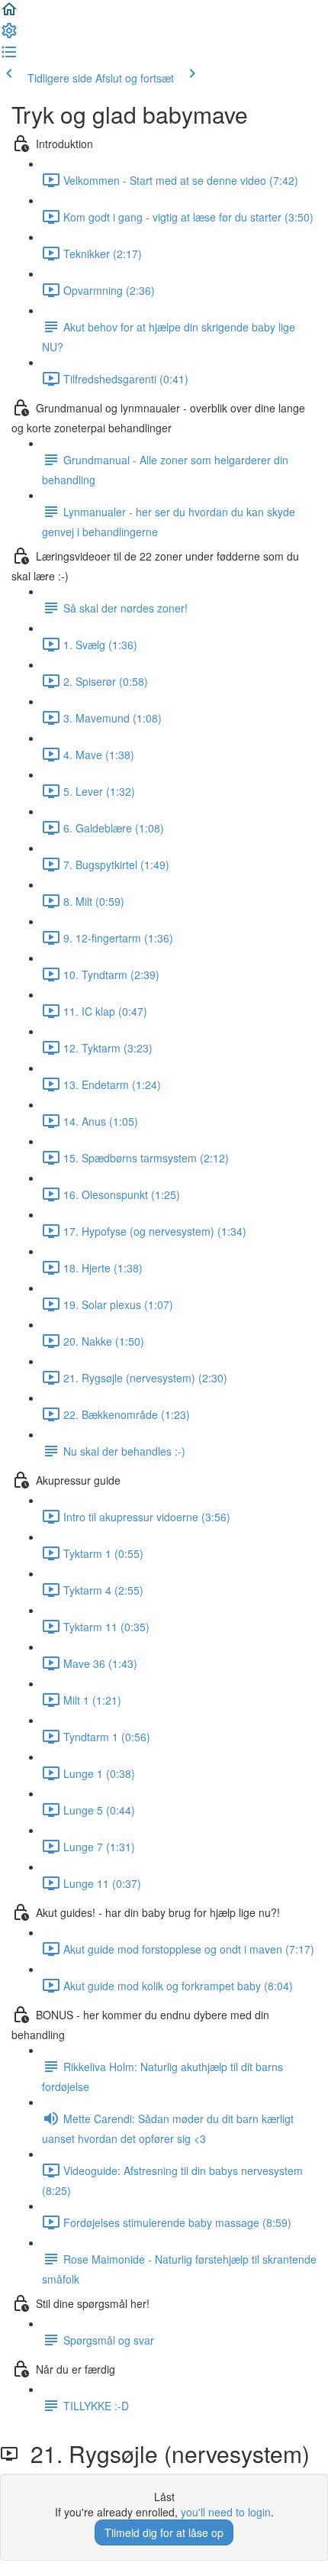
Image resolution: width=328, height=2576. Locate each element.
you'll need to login (226, 2512)
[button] (9, 14)
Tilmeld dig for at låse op (164, 2532)
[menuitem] (9, 35)
